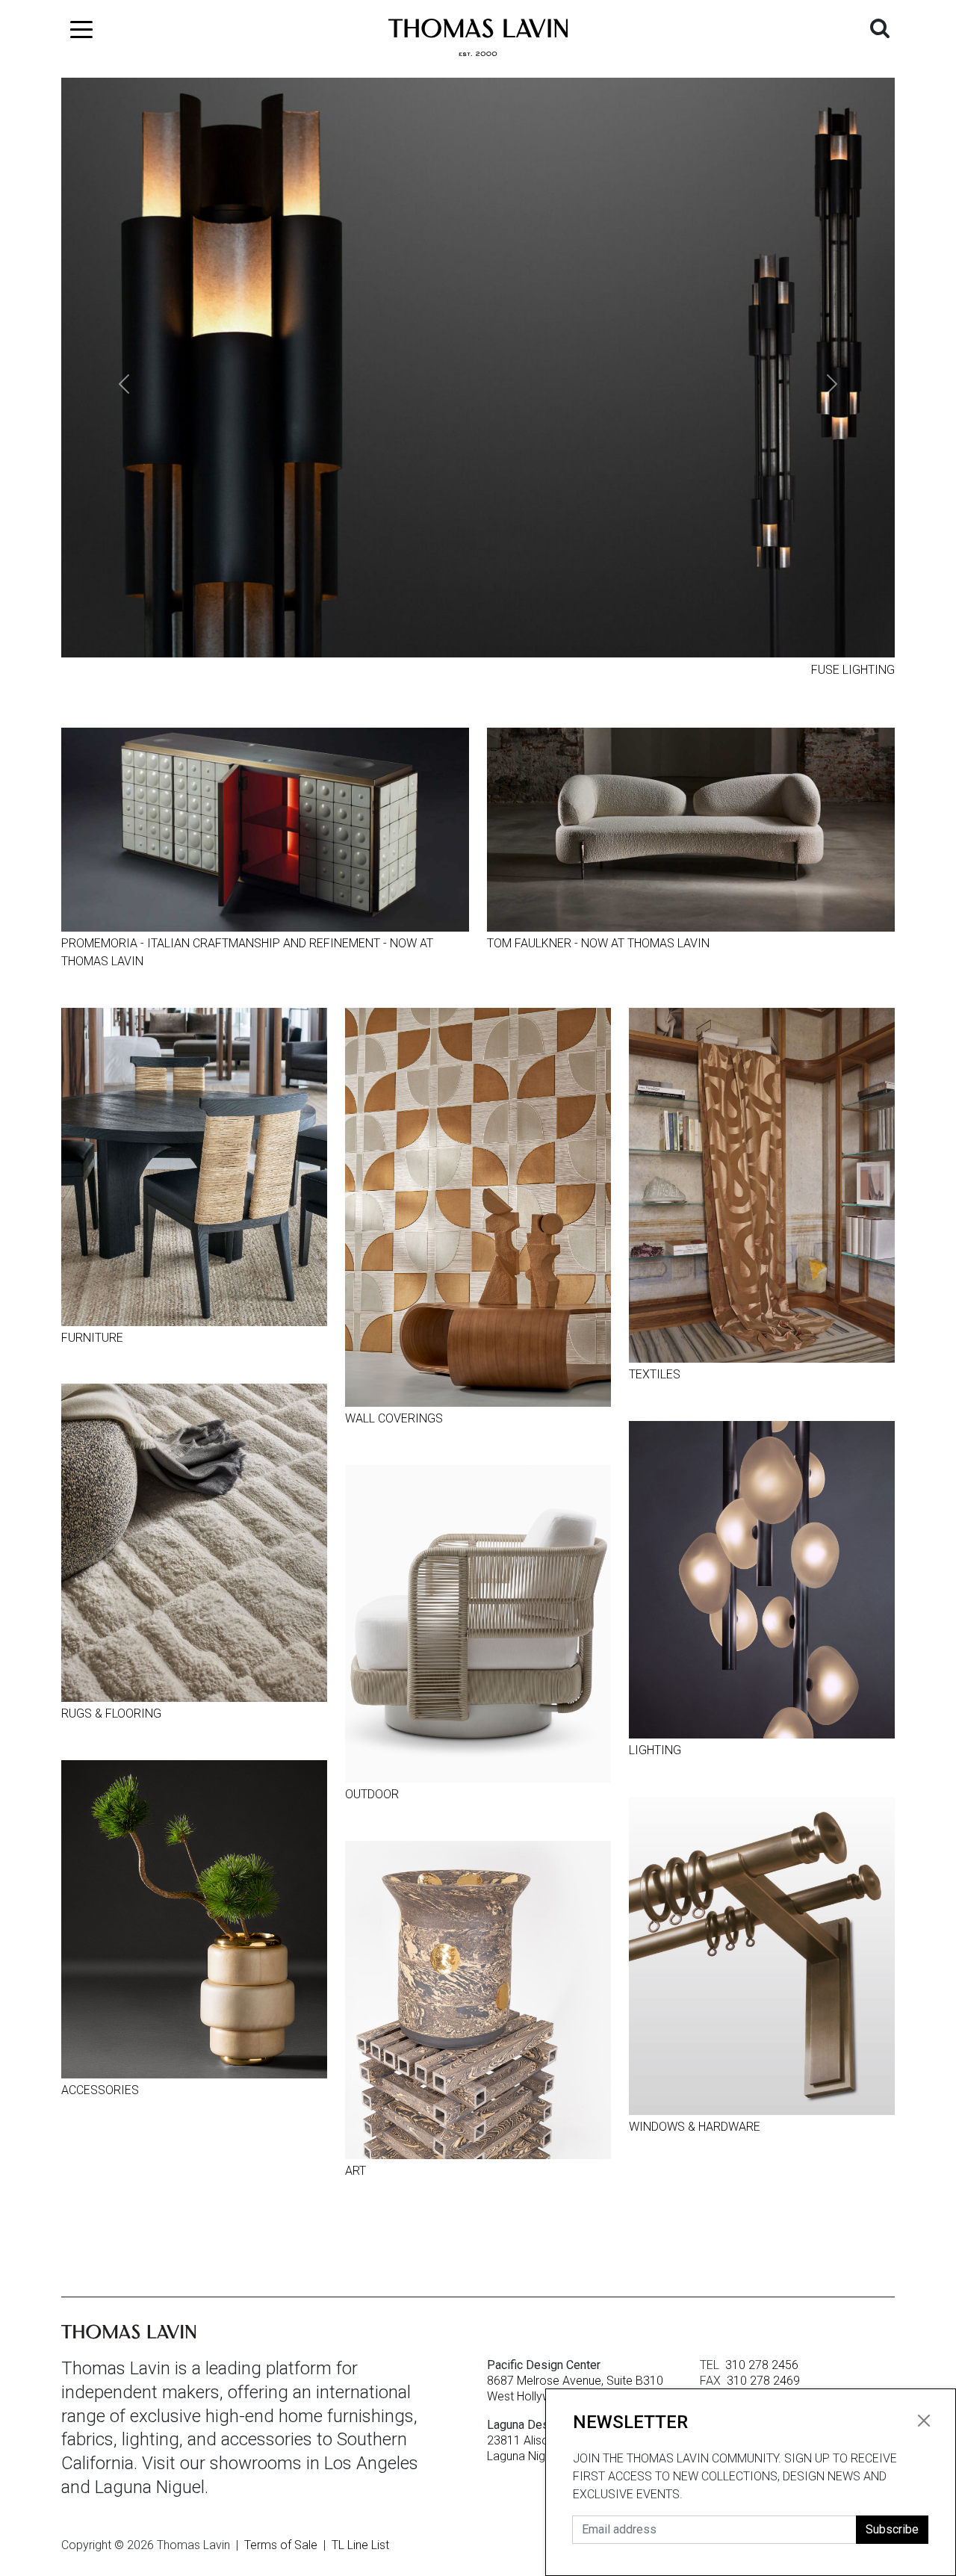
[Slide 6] (532, 669)
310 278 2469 (763, 2380)
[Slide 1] (397, 669)
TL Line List (360, 2545)
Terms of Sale (281, 2545)
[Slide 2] (424, 669)
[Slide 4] (478, 669)
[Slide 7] (559, 669)
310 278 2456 (762, 2364)
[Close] (924, 2421)
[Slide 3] (451, 669)
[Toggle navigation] (81, 26)
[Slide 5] (505, 669)
